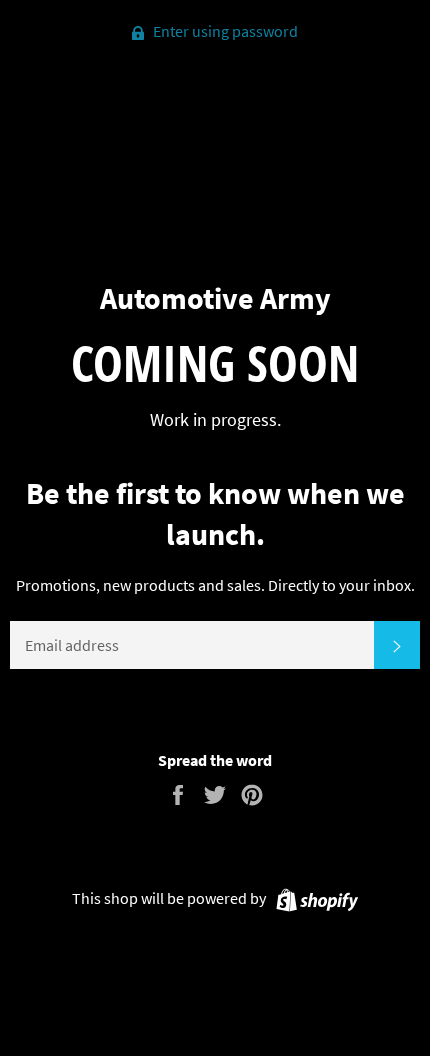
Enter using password (224, 31)
